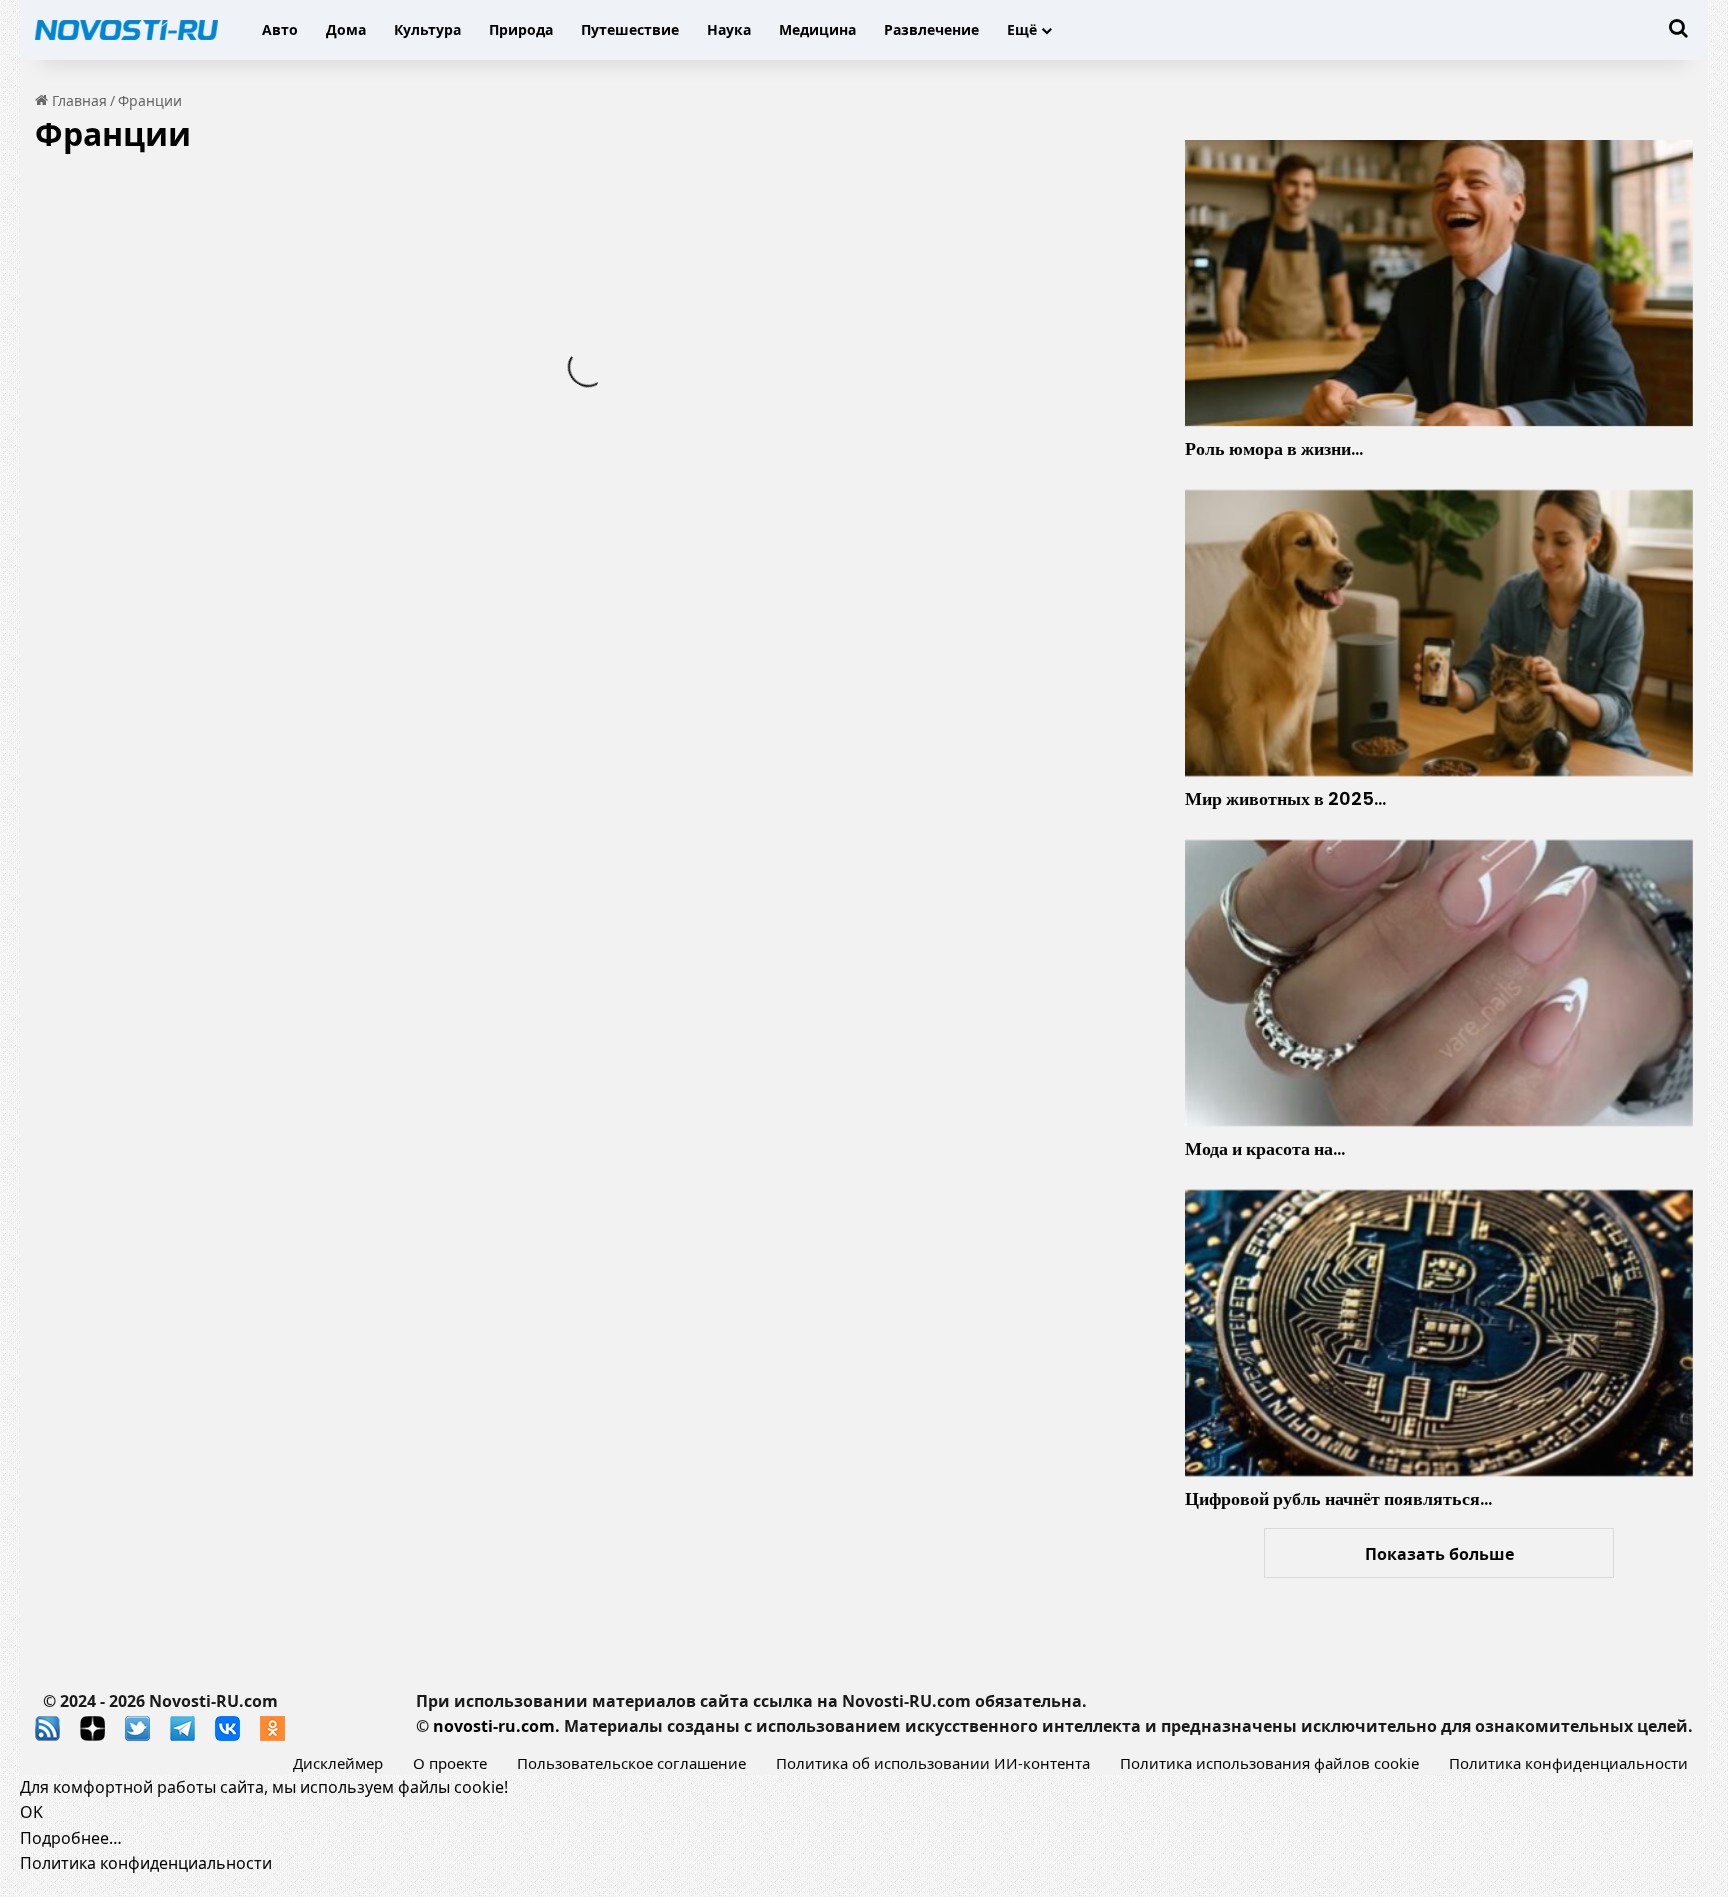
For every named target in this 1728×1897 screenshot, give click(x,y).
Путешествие (630, 29)
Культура (427, 29)
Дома (346, 29)
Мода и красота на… (1265, 1148)
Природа (521, 29)
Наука (729, 29)
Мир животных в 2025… (1285, 798)
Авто (280, 29)
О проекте (450, 1763)
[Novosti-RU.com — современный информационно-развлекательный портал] (126, 30)
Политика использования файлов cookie (1269, 1763)
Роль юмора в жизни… (1274, 448)
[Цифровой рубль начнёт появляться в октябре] (1439, 1333)
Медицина (817, 29)
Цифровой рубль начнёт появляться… (1338, 1498)
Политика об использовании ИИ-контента (933, 1763)
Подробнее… (71, 1838)
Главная (77, 100)
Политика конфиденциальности (1568, 1763)
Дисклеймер (338, 1763)
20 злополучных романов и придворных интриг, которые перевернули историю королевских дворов (289, 988)
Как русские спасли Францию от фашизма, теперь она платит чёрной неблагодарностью (299, 359)
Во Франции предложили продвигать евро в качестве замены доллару (869, 509)
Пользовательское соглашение (631, 1763)
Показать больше (1439, 1554)
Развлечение (931, 29)
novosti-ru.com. (496, 1726)
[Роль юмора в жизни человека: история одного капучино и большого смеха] (1439, 283)
